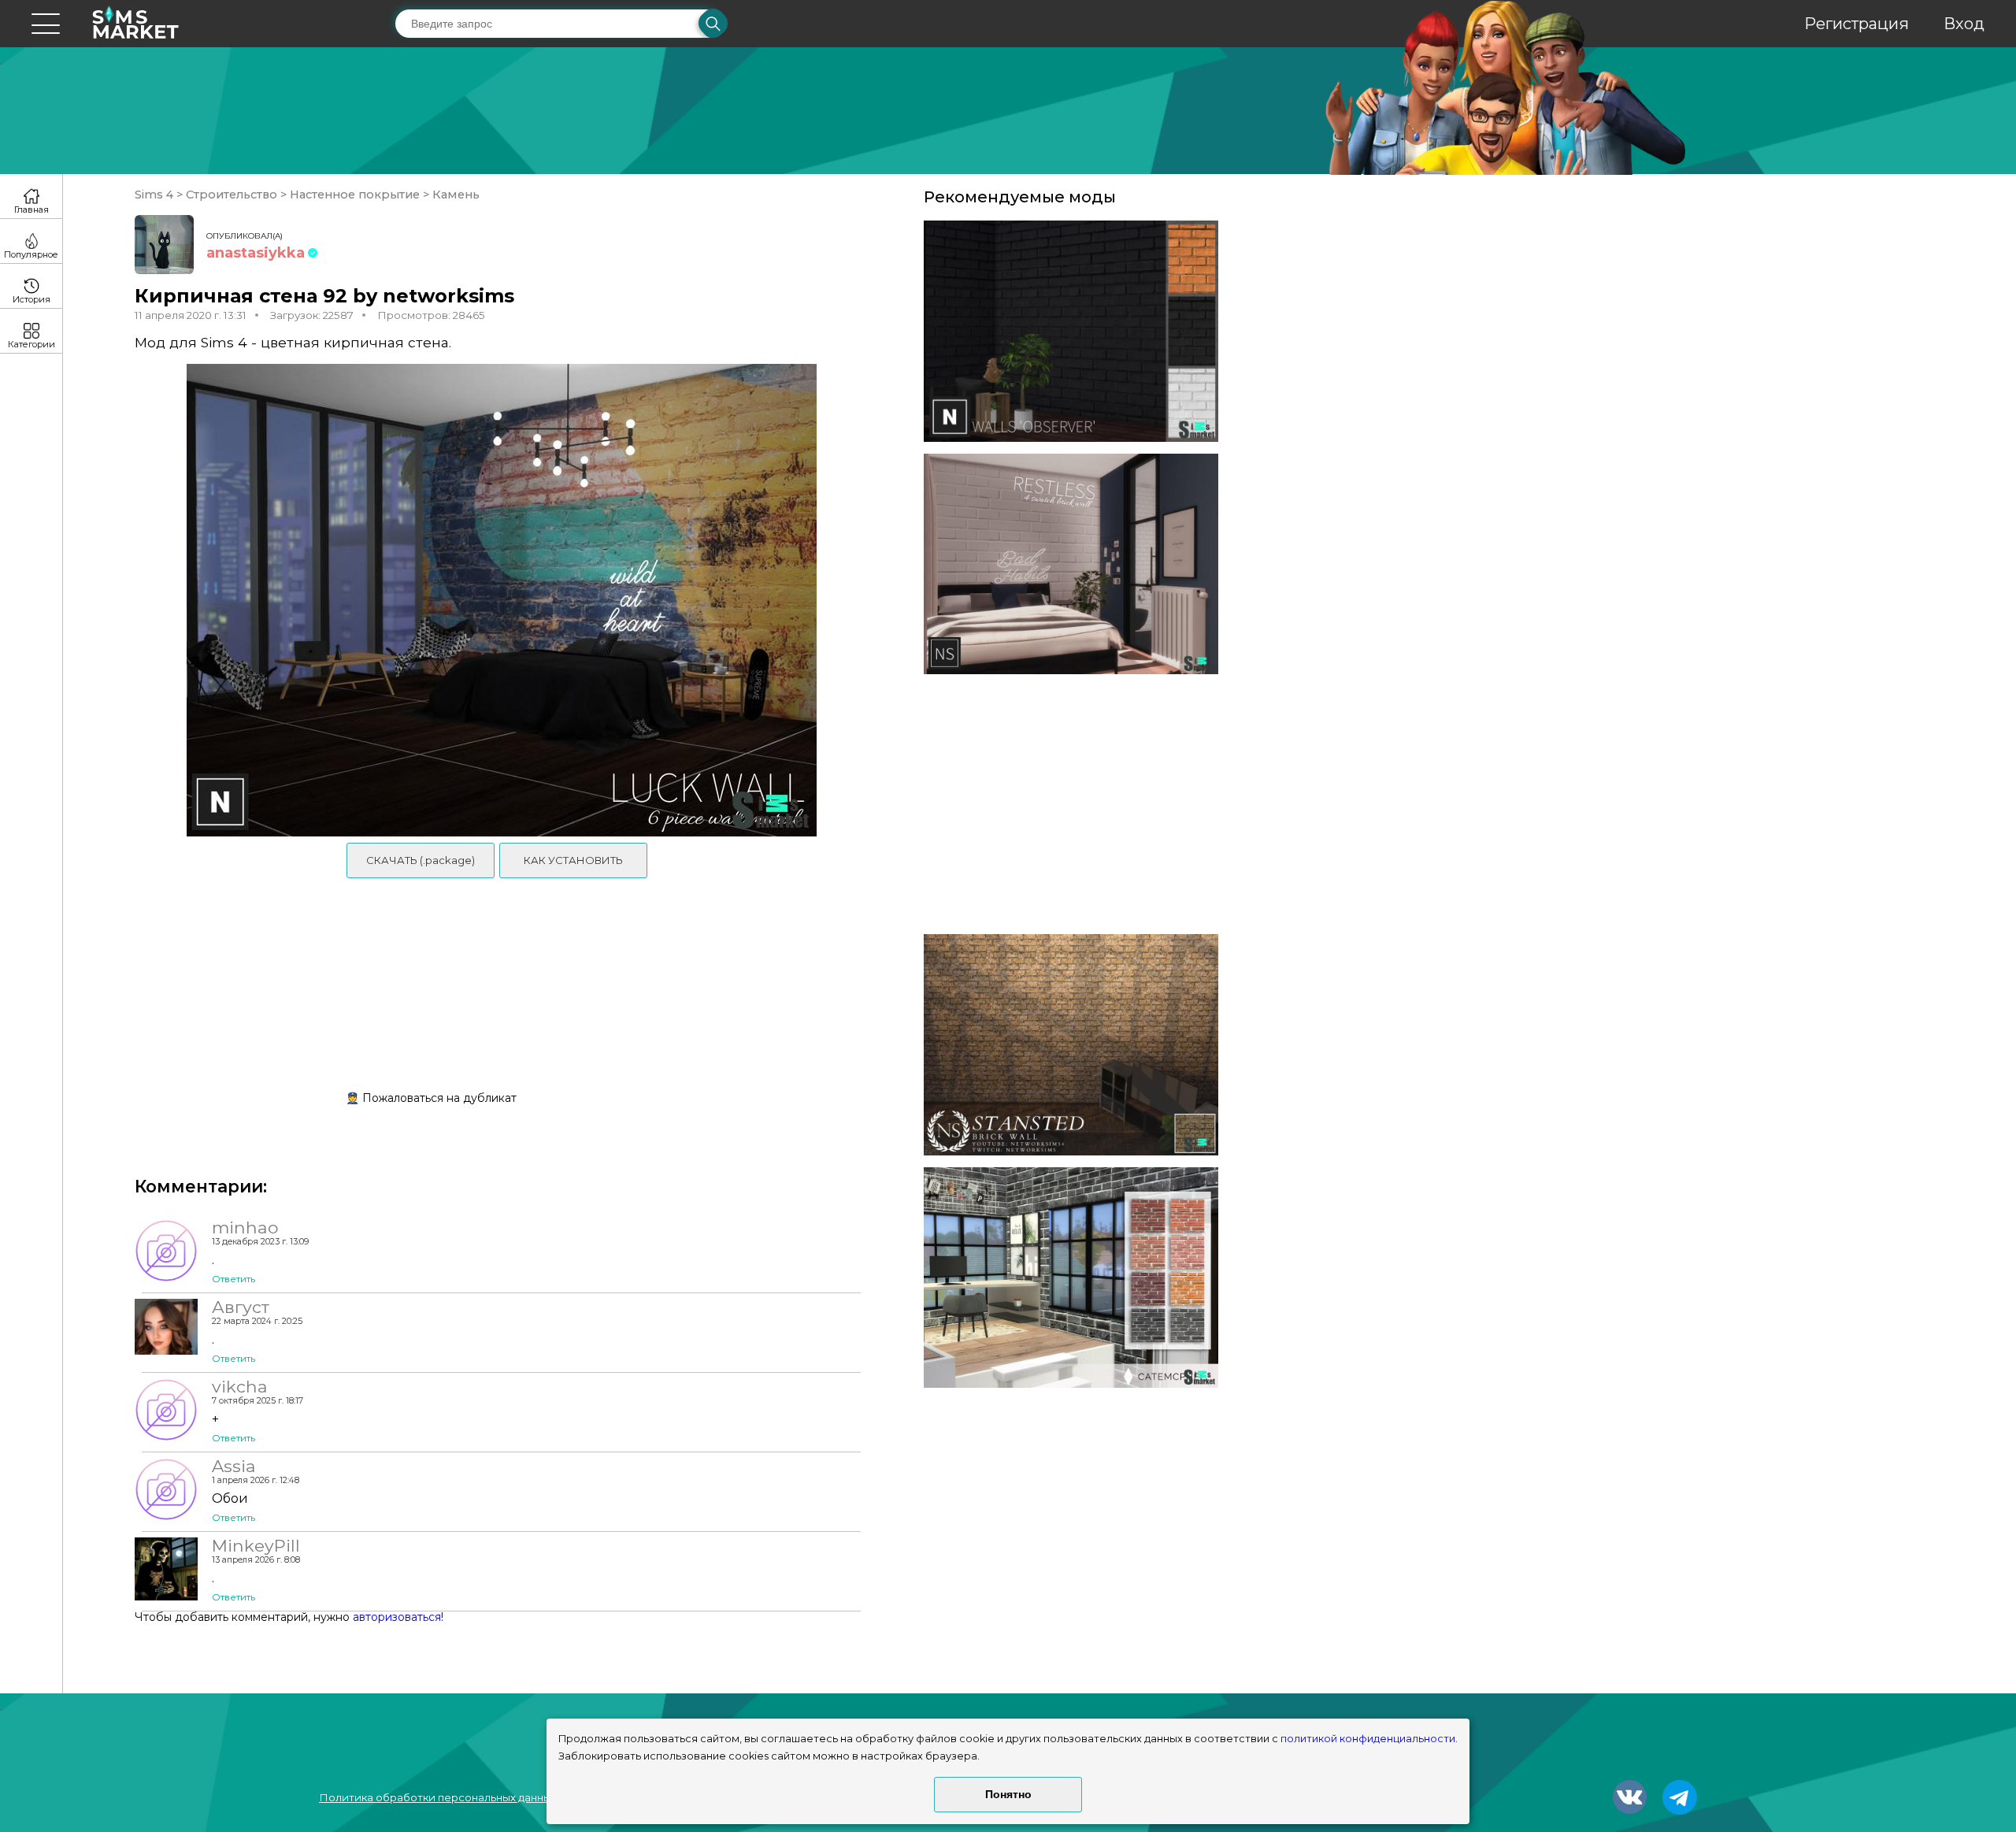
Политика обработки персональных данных (438, 1797)
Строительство (232, 195)
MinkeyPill (256, 1545)
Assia (234, 1466)
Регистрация (1857, 24)
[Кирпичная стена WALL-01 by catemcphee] (1071, 1278)
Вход (1964, 24)
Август (241, 1307)
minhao (245, 1227)
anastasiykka (256, 253)
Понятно (1008, 1794)
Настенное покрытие (355, 195)
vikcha (240, 1386)
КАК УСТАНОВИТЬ (573, 860)
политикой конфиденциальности (1368, 1739)
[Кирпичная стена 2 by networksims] (1071, 564)
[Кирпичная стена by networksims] (1071, 331)
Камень (454, 195)
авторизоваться (397, 1617)
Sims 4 (156, 195)
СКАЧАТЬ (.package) (421, 860)
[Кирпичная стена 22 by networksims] (1071, 1045)
